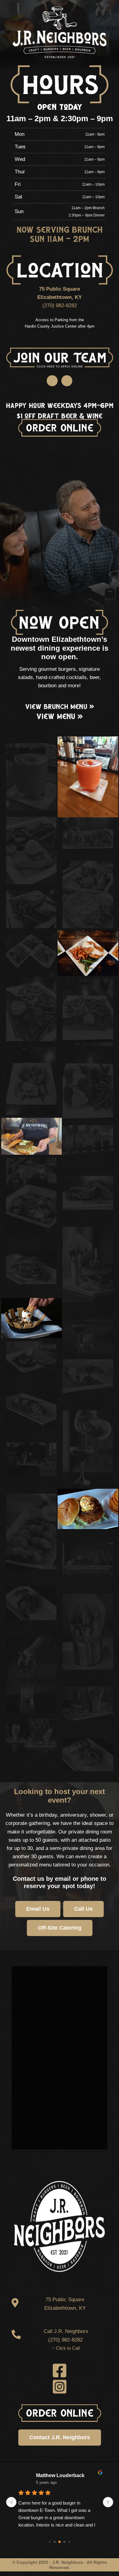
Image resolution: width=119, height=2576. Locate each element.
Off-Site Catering (60, 1928)
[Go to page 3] (64, 2542)
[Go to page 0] (50, 2541)
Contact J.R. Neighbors (60, 2437)
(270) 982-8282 (60, 305)
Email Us (38, 1909)
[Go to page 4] (69, 2542)
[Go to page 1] (54, 2542)
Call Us (83, 1909)
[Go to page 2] (60, 2542)
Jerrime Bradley (54, 2475)
